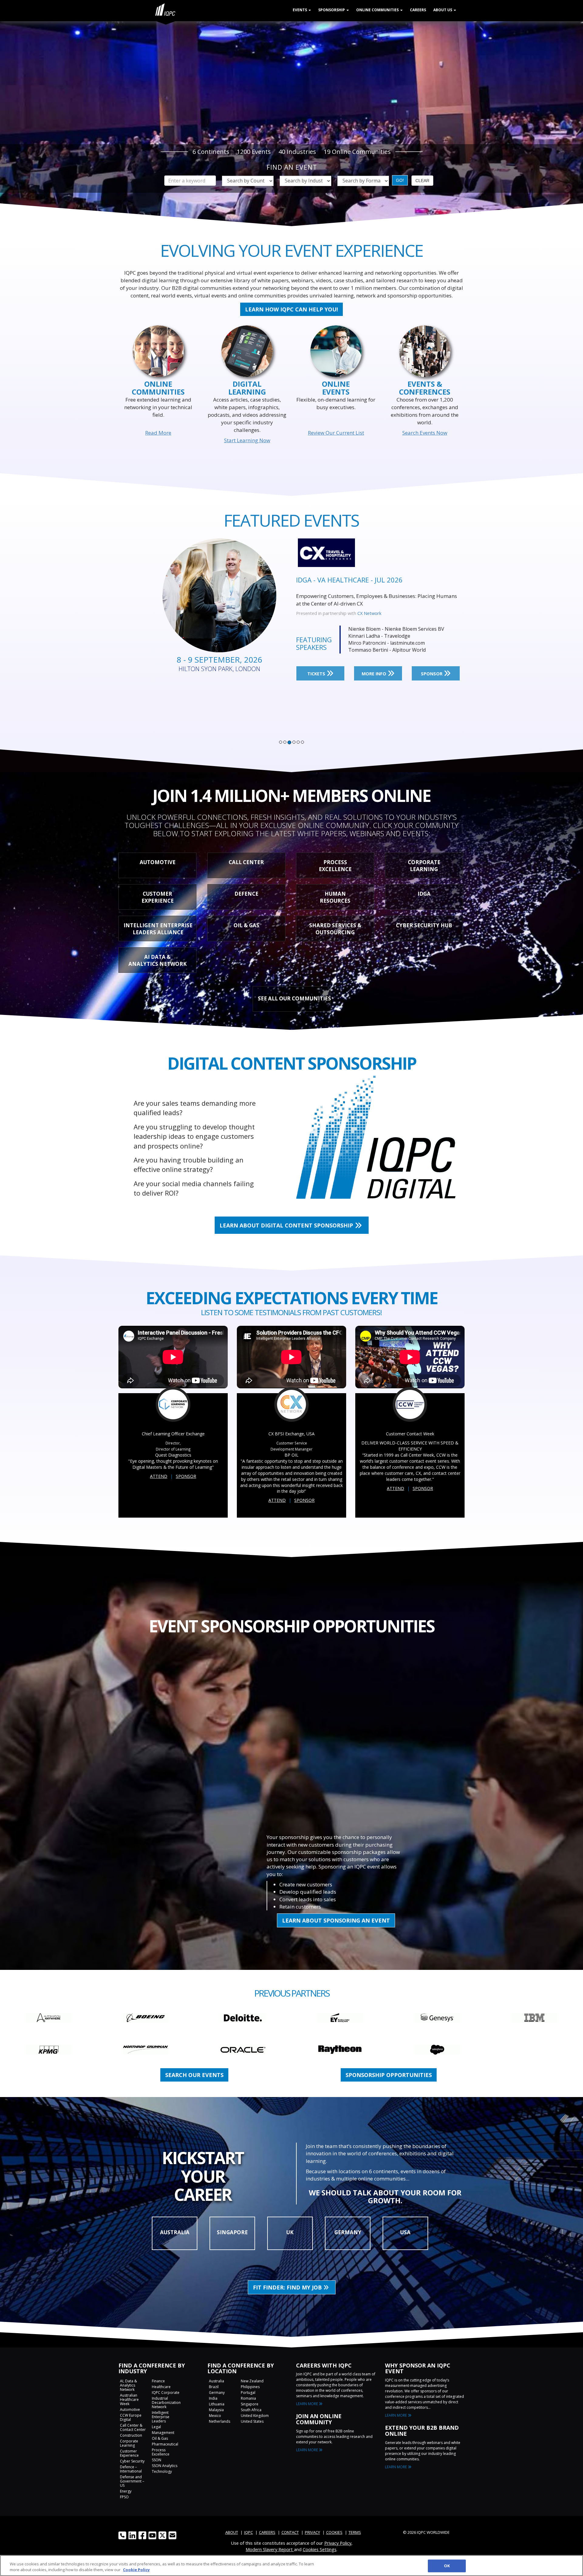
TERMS (355, 2532)
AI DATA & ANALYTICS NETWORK (158, 960)
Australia (216, 2381)
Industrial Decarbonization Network (166, 2403)
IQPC (249, 2532)
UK (290, 2232)
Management (163, 2433)
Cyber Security (132, 2461)
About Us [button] (443, 10)
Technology (162, 2471)
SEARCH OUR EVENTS (194, 2075)
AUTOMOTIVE (158, 862)
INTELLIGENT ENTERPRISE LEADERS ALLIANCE (158, 929)
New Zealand (252, 2381)
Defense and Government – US (132, 2481)
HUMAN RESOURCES (335, 897)
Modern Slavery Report (270, 2549)
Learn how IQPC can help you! (291, 309)
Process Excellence (161, 2452)
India (213, 2398)
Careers (418, 10)
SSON (157, 2460)
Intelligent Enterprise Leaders (161, 2417)
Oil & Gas (160, 2438)
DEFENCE (246, 894)
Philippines (250, 2387)
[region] (291, 2566)
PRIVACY (312, 2532)
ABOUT (232, 2532)
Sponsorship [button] (332, 10)
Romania (248, 2398)
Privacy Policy (338, 2543)
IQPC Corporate (166, 2393)
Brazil (214, 2387)
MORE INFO (375, 674)
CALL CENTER (246, 862)
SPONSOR (432, 674)
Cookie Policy (136, 2570)
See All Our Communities (294, 998)
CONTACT (290, 2532)
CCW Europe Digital (131, 2417)
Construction (131, 2435)
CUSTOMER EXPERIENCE (158, 897)
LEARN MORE (307, 2404)
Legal (156, 2427)
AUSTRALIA (175, 2232)
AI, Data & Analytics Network (128, 2385)
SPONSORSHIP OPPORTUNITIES (389, 2075)
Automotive (130, 2410)
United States (252, 2421)
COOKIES (334, 2532)
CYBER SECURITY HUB (424, 925)
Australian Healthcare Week (129, 2400)
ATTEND (159, 1476)
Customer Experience (129, 2453)
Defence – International (131, 2469)
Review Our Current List (336, 433)
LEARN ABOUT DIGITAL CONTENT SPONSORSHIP (287, 1225)
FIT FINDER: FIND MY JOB (288, 2287)
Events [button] (300, 10)
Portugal (248, 2393)
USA (405, 2232)
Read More (158, 433)
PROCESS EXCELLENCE (335, 866)
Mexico (215, 2416)
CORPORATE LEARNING (424, 866)
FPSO (124, 2497)
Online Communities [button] (378, 10)
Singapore (250, 2404)
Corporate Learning (129, 2443)
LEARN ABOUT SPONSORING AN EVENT (336, 1920)
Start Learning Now (247, 440)
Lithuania (217, 2404)
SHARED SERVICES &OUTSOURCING (335, 929)
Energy (126, 2491)
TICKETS (317, 674)
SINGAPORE (232, 2232)
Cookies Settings (320, 2549)
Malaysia (216, 2410)
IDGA (424, 894)
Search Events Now (425, 433)
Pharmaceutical (165, 2444)
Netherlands (220, 2421)
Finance (158, 2381)
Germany (217, 2393)
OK (447, 2566)
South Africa (251, 2410)
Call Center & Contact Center (133, 2427)
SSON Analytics (165, 2466)
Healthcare (161, 2387)
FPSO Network (372, 613)
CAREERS (267, 2532)
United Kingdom (255, 2416)
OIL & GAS (246, 925)
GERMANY (348, 2232)
